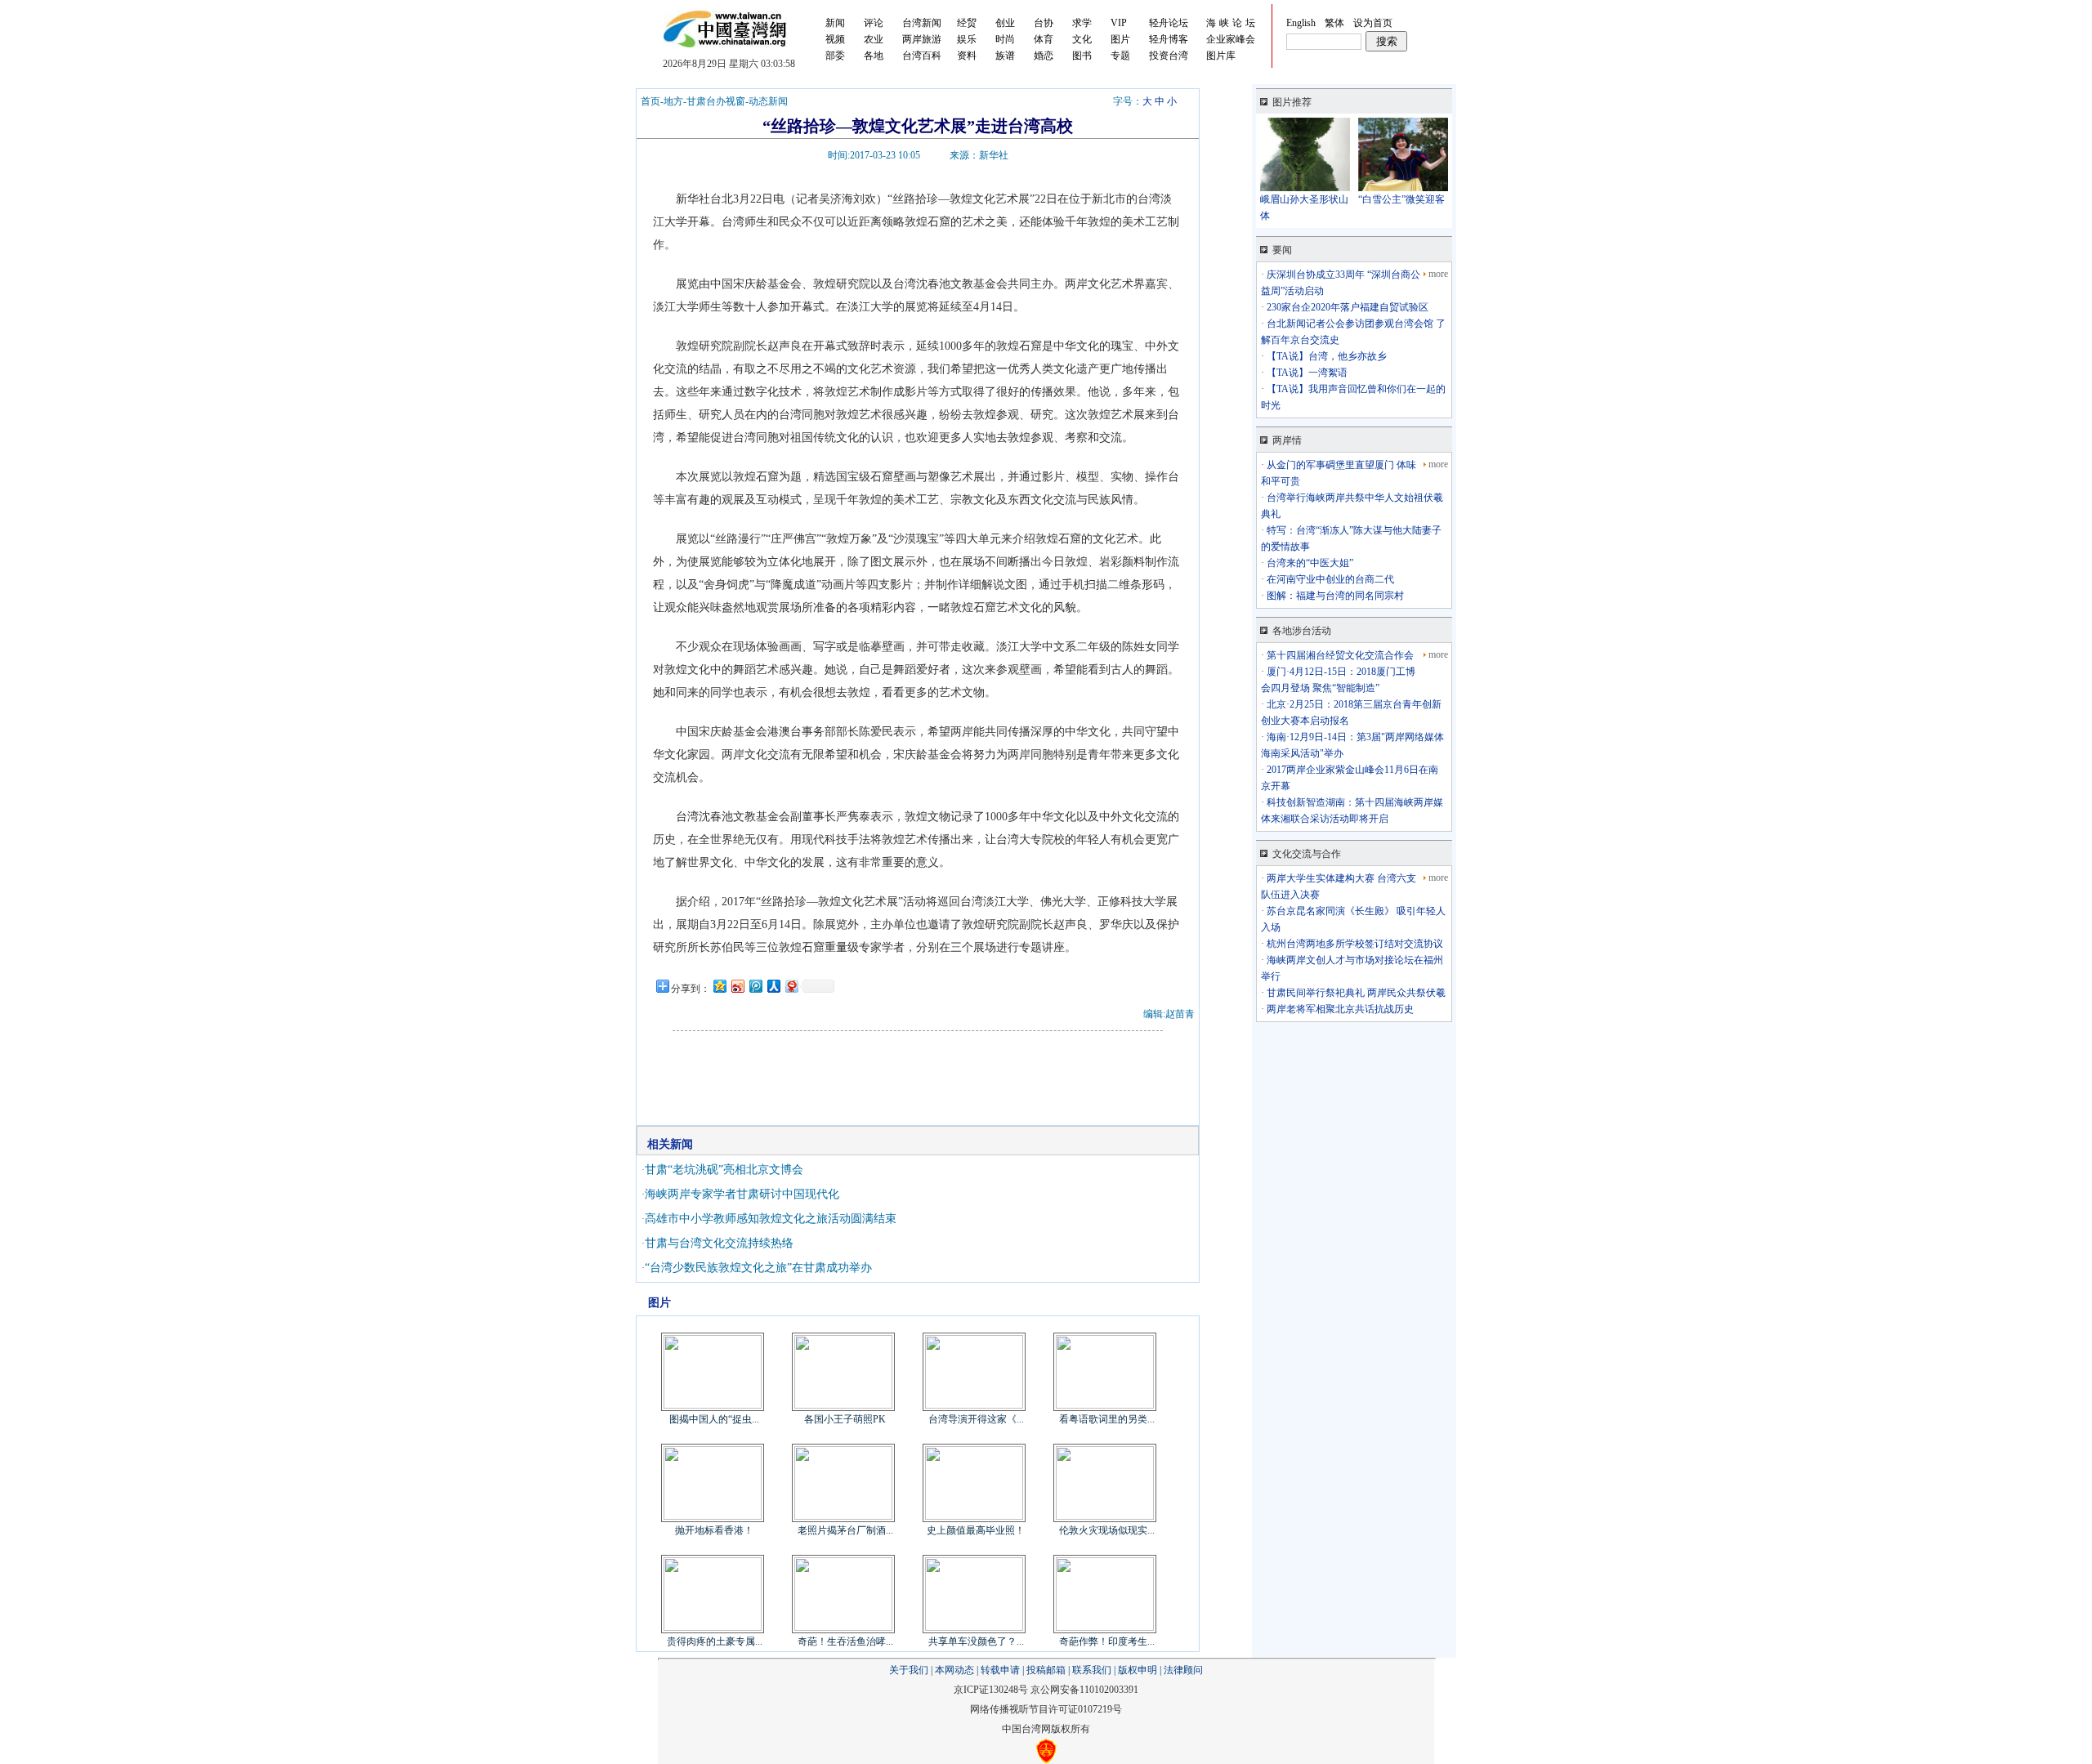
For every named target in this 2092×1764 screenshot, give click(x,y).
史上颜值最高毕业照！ (976, 1530)
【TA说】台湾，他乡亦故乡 (1325, 356)
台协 (1044, 23)
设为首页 (1373, 23)
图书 (1082, 56)
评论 (874, 23)
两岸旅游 (922, 39)
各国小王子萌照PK (845, 1419)
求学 (1082, 23)
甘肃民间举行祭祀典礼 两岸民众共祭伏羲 (1355, 993)
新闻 (835, 23)
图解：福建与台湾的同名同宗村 (1334, 596)
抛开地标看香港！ (714, 1530)
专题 (1120, 56)
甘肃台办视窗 (716, 101)
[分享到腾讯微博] (755, 986)
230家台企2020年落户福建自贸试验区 (1346, 307)
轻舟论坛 (1169, 23)
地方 (673, 101)
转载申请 (1000, 1670)
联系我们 (1092, 1670)
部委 (835, 56)
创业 (1005, 23)
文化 (1082, 39)
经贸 (967, 23)
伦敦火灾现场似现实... (1107, 1530)
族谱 (1005, 56)
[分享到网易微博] (791, 986)
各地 (874, 56)
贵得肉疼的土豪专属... (715, 1641)
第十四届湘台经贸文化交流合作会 (1339, 655)
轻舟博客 (1169, 39)
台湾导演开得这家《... (976, 1419)
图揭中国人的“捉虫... (714, 1419)
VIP (1119, 23)
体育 (1044, 39)
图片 (1120, 39)
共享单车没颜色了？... (976, 1641)
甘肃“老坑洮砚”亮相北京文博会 (724, 1170)
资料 (967, 56)
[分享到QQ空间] (719, 986)
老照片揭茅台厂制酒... (845, 1530)
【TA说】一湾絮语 (1306, 373)
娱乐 (967, 39)
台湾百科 (922, 56)
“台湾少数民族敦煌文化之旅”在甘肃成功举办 (758, 1268)
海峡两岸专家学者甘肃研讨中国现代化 (742, 1194)
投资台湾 (1169, 56)
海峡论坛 (1232, 23)
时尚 (1005, 39)
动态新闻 (768, 101)
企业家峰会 (1231, 39)
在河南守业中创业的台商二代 (1329, 579)
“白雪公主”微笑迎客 (1401, 199)
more (1438, 274)
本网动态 (954, 1670)
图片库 (1221, 56)
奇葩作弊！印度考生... (1107, 1641)
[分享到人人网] (773, 986)
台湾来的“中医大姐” (1309, 563)
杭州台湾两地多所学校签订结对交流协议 (1354, 944)
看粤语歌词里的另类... (1107, 1419)
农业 (874, 39)
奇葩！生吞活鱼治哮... (845, 1641)
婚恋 (1044, 56)
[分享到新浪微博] (737, 986)
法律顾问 (1183, 1670)
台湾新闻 (922, 23)
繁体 (1334, 23)
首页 (650, 101)
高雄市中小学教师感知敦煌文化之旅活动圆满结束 (771, 1219)
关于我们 (909, 1670)
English (1301, 23)
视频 (835, 39)
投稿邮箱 (1046, 1670)
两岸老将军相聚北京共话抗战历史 (1339, 1009)
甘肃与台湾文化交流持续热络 (719, 1243)
